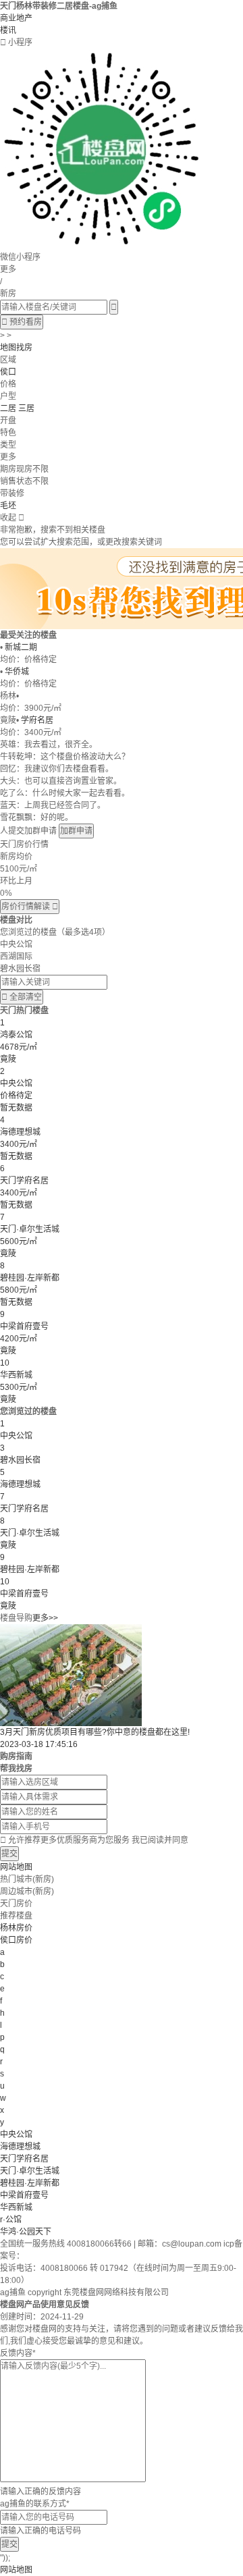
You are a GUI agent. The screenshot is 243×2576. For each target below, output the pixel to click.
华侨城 (17, 672)
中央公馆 (16, 2135)
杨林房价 (16, 1928)
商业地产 (16, 18)
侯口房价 (16, 1940)
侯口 (8, 372)
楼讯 (8, 30)
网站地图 (16, 1867)
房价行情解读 (30, 907)
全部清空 (22, 997)
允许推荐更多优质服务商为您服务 (94, 1840)
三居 (26, 408)
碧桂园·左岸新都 (30, 2183)
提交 (9, 1854)
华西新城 (16, 2207)
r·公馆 (11, 2220)
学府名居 (37, 720)
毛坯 (8, 506)
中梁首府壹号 (24, 2195)
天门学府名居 (24, 2159)
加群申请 (76, 831)
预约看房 (22, 322)
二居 (8, 408)
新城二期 (21, 647)
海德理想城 (20, 2147)
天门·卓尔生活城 (30, 2171)
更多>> (45, 1618)
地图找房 (16, 348)
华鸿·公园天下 (26, 2232)
